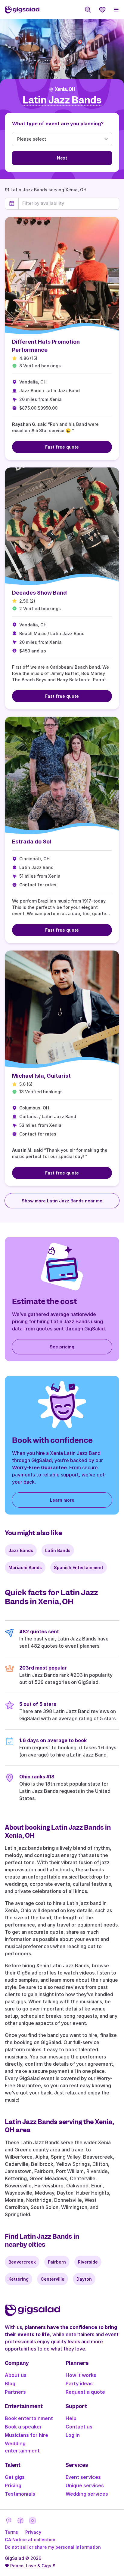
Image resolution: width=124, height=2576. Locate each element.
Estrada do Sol (32, 842)
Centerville (53, 2279)
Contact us (79, 2427)
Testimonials (20, 2494)
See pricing (62, 1347)
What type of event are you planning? (58, 124)
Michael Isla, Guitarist (41, 1076)
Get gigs (15, 2477)
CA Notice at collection (30, 2540)
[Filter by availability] (69, 203)
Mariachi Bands (25, 1567)
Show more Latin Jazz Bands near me (62, 1201)
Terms (11, 2532)
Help (71, 2418)
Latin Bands (58, 1550)
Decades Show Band (39, 593)
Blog (10, 2383)
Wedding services (87, 2494)
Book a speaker (23, 2427)
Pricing (13, 2485)
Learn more (62, 1500)
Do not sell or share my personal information (53, 2547)
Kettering (19, 2279)
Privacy (33, 2532)
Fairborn (57, 2262)
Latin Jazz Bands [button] (62, 100)
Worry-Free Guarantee (39, 1467)
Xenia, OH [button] (65, 89)
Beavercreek (22, 2262)
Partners (15, 2392)
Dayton (84, 2279)
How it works (81, 2375)
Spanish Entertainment (79, 1567)
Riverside (88, 2262)
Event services (83, 2477)
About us (16, 2375)
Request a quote (85, 2392)
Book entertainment (29, 2418)
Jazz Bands (21, 1550)
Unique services (85, 2485)
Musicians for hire (26, 2435)
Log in (73, 2435)
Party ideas (79, 2383)
